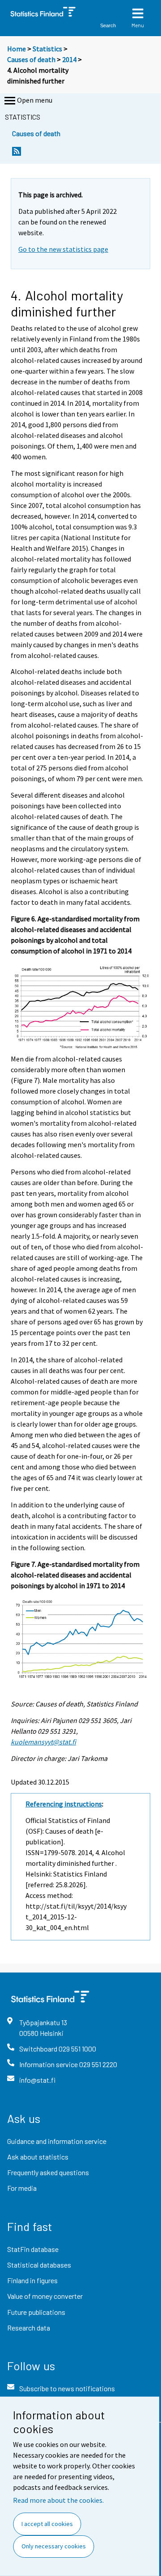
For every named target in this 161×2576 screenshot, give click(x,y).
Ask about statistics (38, 2157)
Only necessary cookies (54, 2546)
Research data (29, 2328)
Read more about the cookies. (58, 2500)
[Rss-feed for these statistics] (17, 154)
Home (17, 49)
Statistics (47, 49)
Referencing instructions (64, 1804)
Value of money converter (45, 2296)
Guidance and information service (57, 2141)
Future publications (36, 2312)
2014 (69, 59)
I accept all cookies (47, 2524)
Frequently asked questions (48, 2172)
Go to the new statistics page (63, 249)
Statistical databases (39, 2265)
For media (22, 2188)
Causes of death (31, 59)
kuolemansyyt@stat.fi (43, 1742)
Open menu (35, 100)
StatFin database (33, 2249)
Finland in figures (32, 2280)
